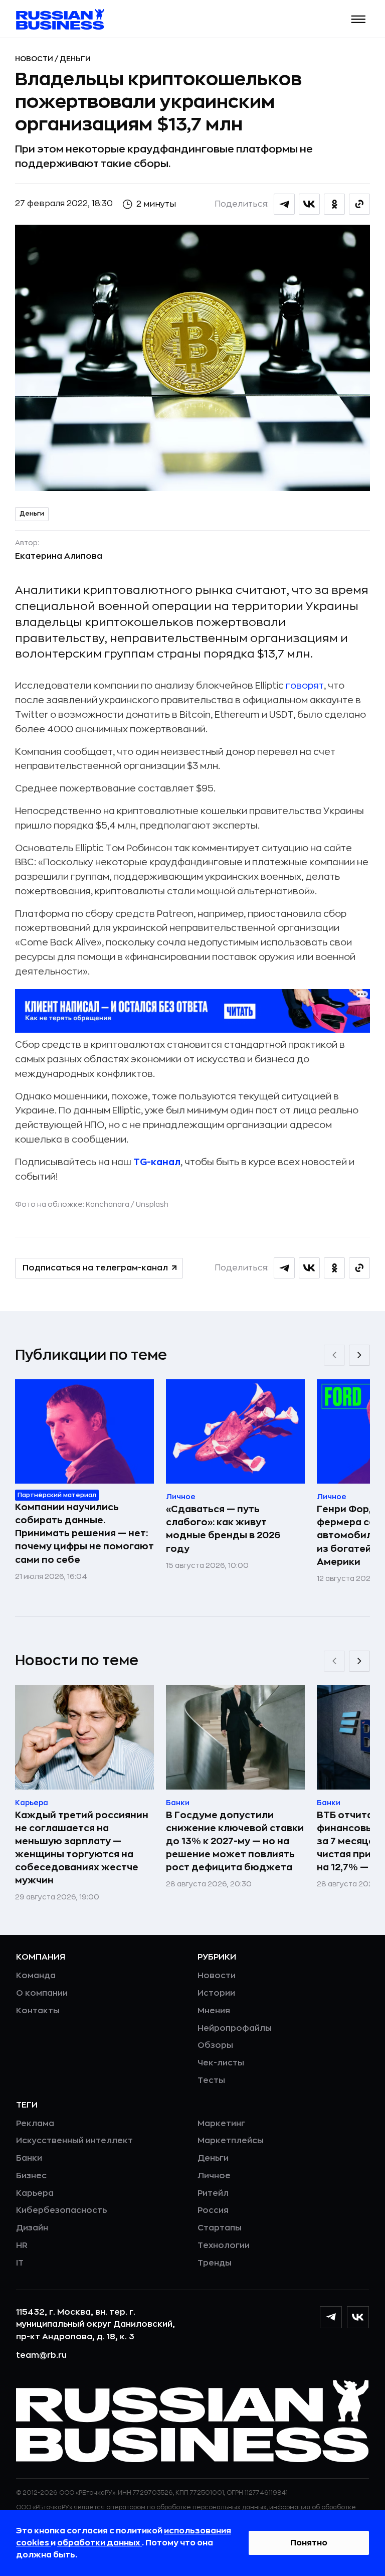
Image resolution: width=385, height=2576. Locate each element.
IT (20, 2263)
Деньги (75, 59)
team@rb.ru (41, 2355)
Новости (35, 59)
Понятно (309, 2543)
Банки (29, 2158)
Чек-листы (221, 2063)
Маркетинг (221, 2124)
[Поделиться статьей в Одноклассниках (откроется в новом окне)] (334, 204)
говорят (305, 686)
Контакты (38, 2011)
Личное (214, 2176)
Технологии (224, 2245)
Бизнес (31, 2176)
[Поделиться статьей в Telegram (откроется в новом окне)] (284, 204)
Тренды (215, 2263)
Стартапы (220, 2228)
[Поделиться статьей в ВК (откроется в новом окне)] (309, 204)
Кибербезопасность (61, 2210)
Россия (213, 2210)
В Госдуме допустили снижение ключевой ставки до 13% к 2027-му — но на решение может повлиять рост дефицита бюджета (235, 1841)
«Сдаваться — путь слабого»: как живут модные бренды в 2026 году (223, 1529)
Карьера (35, 2193)
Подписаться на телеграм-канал (95, 1268)
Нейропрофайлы (235, 2028)
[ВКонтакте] (358, 2317)
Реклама (35, 2124)
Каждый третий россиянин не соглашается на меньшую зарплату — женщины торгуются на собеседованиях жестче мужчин (82, 1848)
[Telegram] (331, 2317)
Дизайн (32, 2228)
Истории (216, 1993)
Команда (36, 1976)
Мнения (214, 2011)
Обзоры (215, 2045)
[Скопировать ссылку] (359, 204)
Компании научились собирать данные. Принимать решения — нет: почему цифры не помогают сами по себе (84, 1533)
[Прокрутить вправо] (359, 1355)
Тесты (211, 2080)
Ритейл (213, 2193)
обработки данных (100, 2543)
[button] (359, 19)
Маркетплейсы (231, 2141)
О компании (42, 1993)
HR (22, 2245)
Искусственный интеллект (74, 2141)
